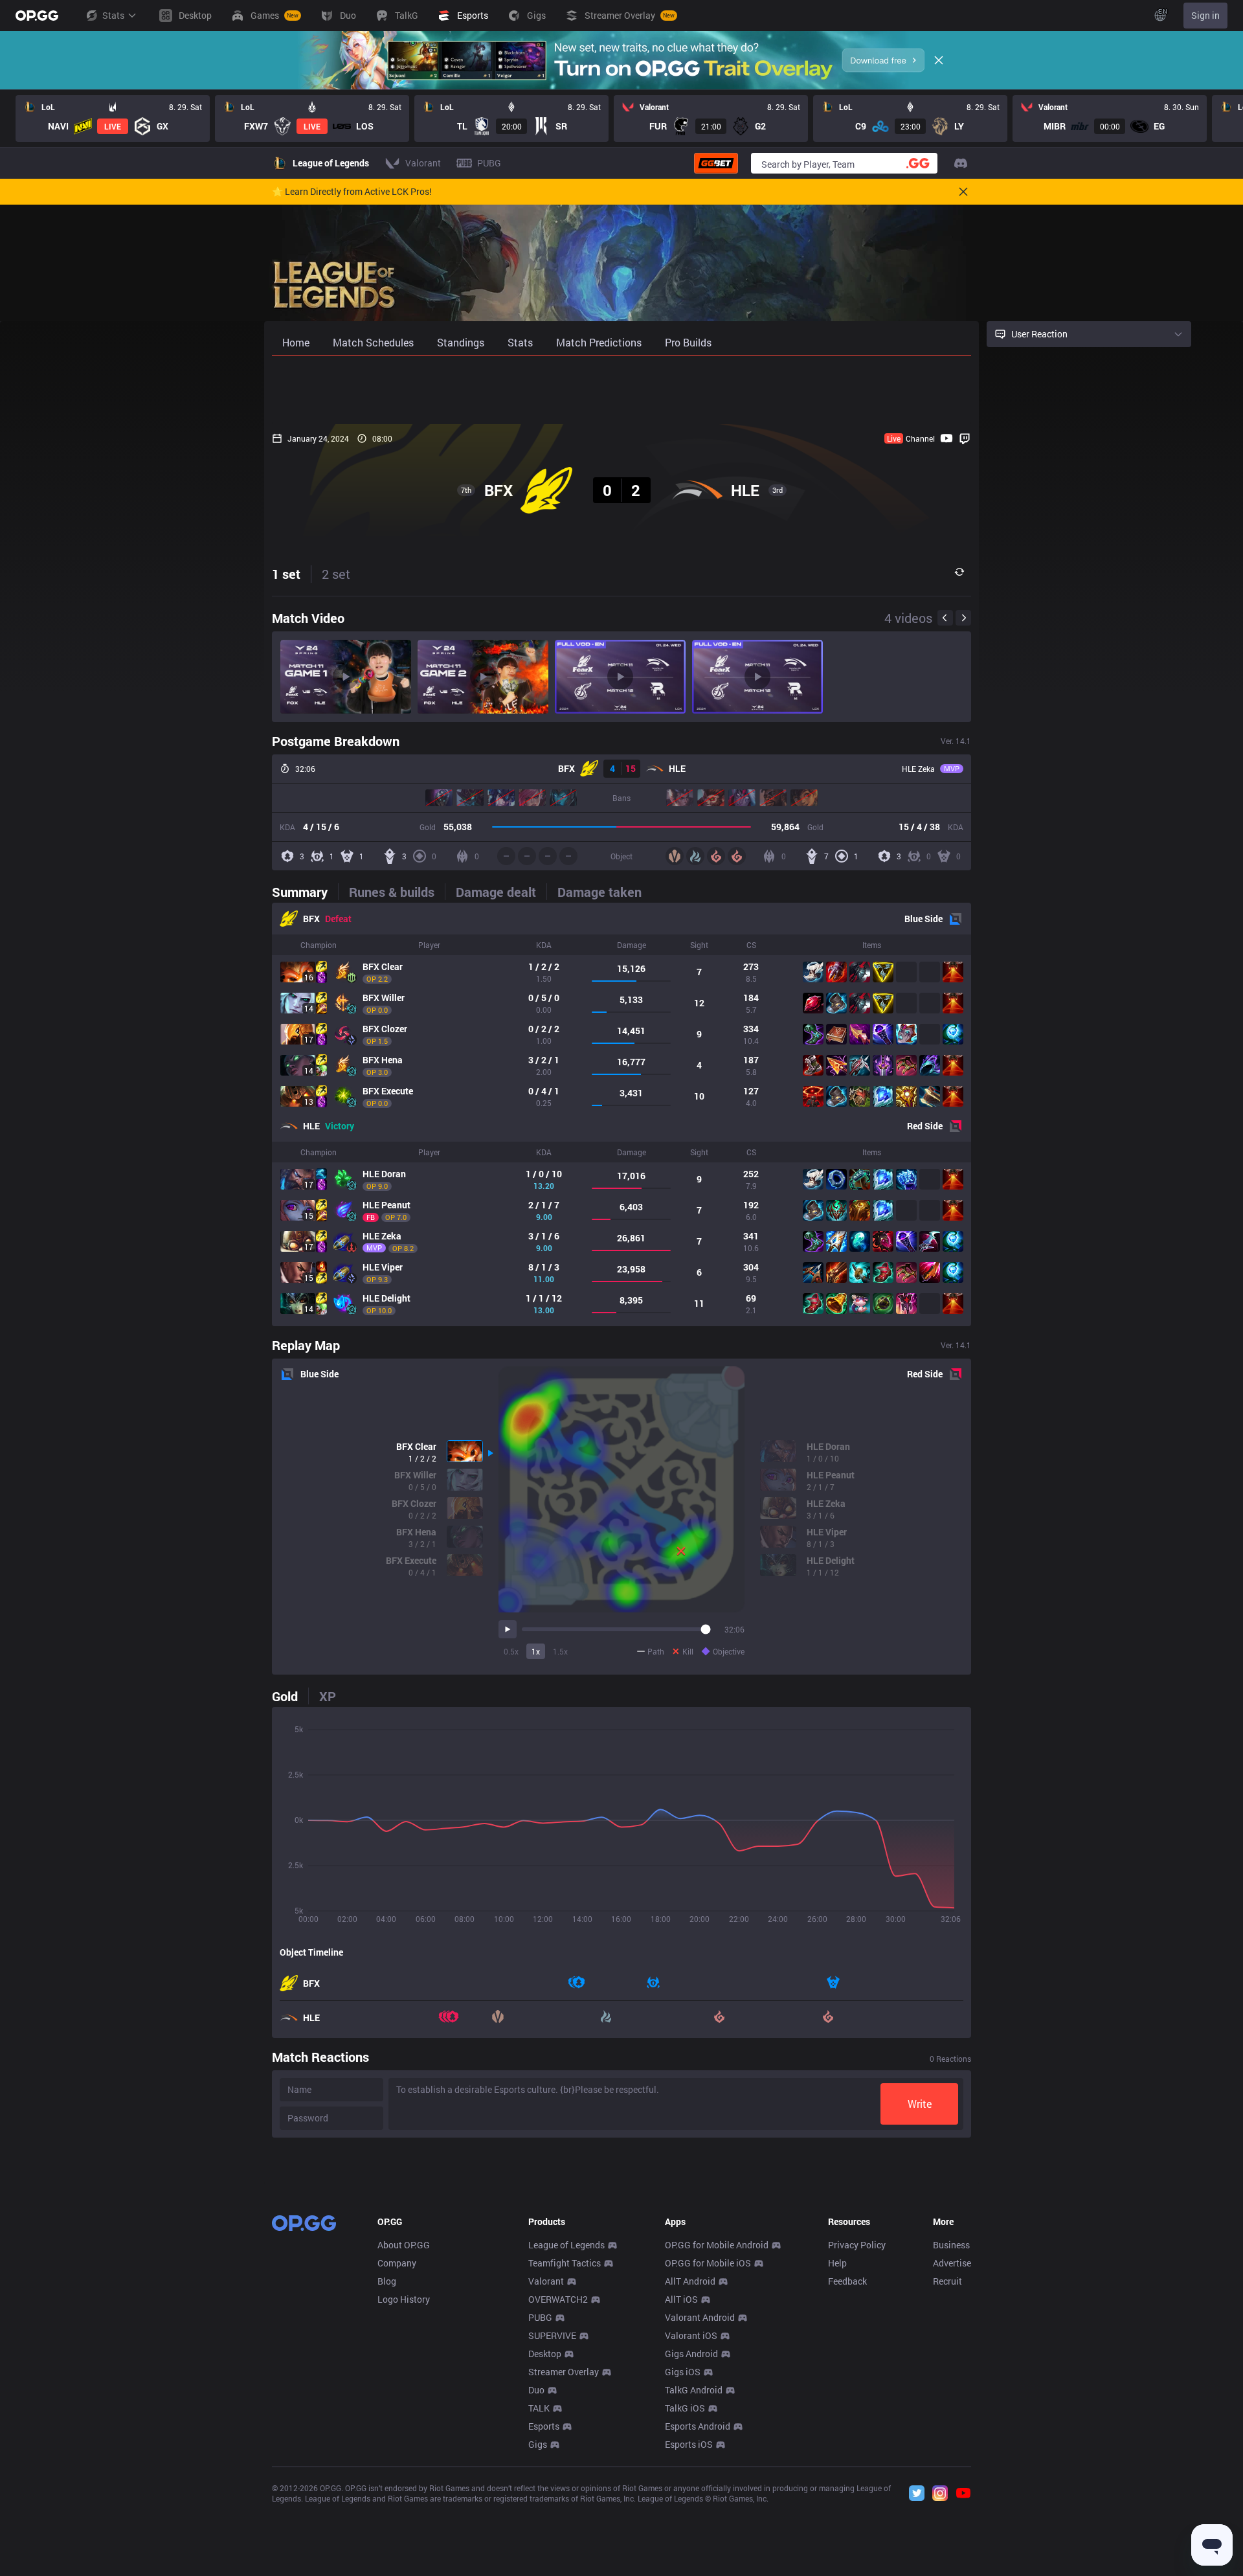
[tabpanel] (621, 1114)
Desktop (545, 2354)
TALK (539, 2408)
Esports (544, 2426)
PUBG (540, 2317)
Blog (387, 2281)
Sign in (1205, 15)
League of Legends (566, 2245)
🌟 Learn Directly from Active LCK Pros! (352, 192)
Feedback (847, 2281)
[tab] (305, 892)
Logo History (404, 2299)
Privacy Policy (857, 2245)
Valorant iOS (691, 2335)
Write (920, 2104)
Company (397, 2263)
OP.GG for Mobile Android (717, 2245)
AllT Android (690, 2281)
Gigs (538, 2444)
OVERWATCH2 (558, 2299)
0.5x (511, 1651)
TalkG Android (694, 2390)
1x (536, 1651)
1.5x (560, 1651)
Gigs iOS (683, 2372)
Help (837, 2263)
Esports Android (698, 2426)
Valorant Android (700, 2317)
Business (951, 2245)
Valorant (546, 2281)
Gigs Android (691, 2354)
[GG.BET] (716, 163)
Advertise (952, 2263)
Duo (536, 2390)
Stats (113, 15)
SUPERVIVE (552, 2335)
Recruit (947, 2281)
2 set (336, 574)
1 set (286, 574)
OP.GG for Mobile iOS (708, 2263)
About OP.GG (404, 2245)
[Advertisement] (621, 390)
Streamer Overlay (564, 2372)
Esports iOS (689, 2444)
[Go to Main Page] (37, 16)
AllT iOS (681, 2299)
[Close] (939, 60)
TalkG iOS (685, 2408)
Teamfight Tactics (565, 2263)
